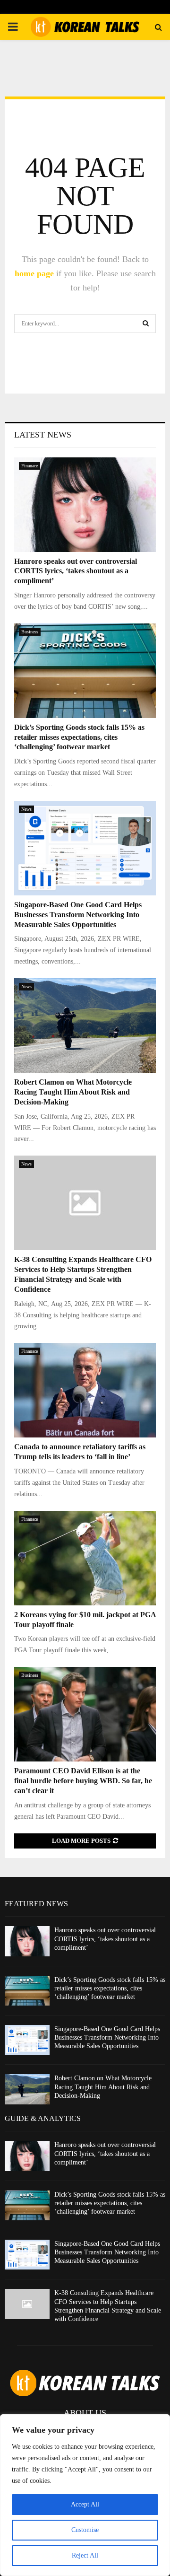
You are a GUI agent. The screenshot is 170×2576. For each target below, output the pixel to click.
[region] (85, 2495)
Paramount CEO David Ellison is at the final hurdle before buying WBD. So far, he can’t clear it (83, 1781)
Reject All (85, 2555)
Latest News (43, 435)
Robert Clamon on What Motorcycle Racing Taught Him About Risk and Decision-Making (73, 1092)
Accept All (85, 2504)
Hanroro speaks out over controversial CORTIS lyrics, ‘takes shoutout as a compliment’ (76, 571)
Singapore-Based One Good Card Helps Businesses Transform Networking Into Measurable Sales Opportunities (78, 915)
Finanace (30, 466)
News (26, 809)
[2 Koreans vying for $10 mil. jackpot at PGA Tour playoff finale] (85, 1558)
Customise (85, 2530)
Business (30, 632)
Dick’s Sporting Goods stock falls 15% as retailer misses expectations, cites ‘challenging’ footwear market (79, 737)
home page (34, 273)
